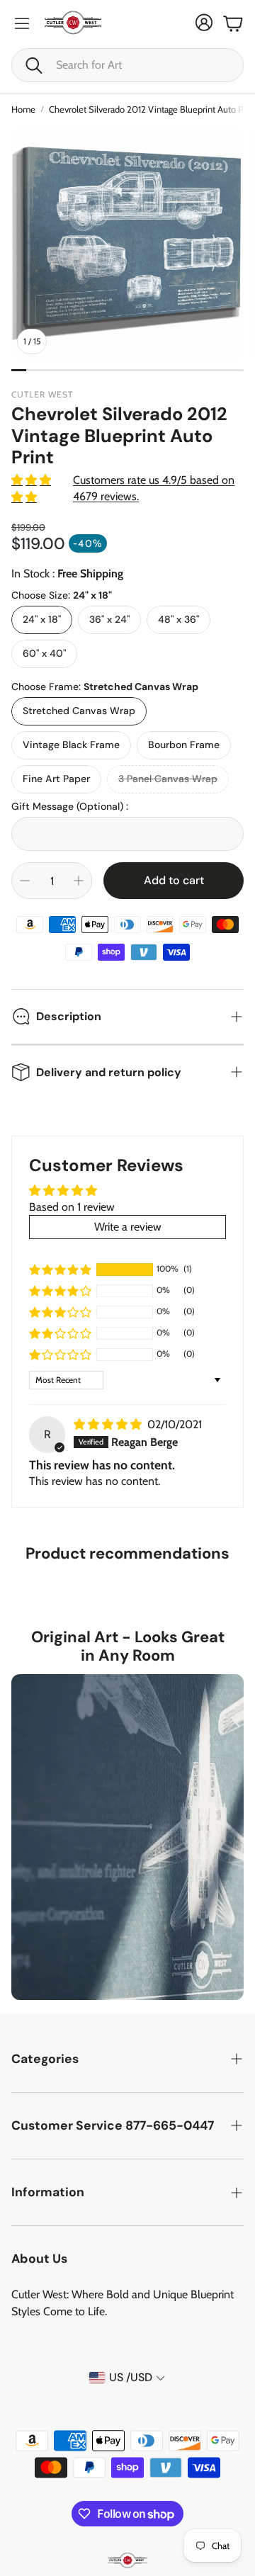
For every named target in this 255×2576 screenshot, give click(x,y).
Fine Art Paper (56, 779)
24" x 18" (42, 619)
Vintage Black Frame (71, 745)
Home (23, 109)
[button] (127, 65)
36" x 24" (109, 619)
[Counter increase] (79, 881)
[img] (109, 1424)
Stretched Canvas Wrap (79, 711)
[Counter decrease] (25, 881)
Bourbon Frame (184, 745)
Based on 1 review (72, 1207)
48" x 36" (178, 619)
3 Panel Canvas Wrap (168, 779)
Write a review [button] (128, 1227)
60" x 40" (44, 653)
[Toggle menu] (22, 23)
